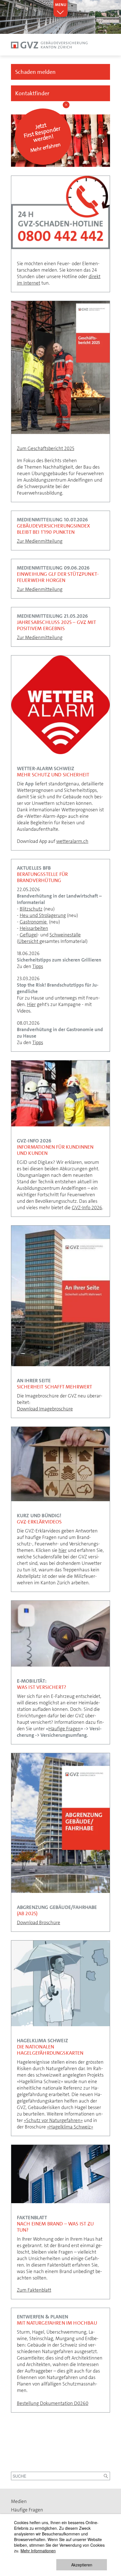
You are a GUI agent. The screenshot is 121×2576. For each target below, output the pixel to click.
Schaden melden (35, 72)
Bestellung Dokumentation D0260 (53, 2403)
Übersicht (29, 941)
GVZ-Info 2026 (87, 1208)
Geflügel (29, 935)
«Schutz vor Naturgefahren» (53, 2120)
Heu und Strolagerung (43, 915)
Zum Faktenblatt (34, 2290)
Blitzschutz (31, 909)
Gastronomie (34, 922)
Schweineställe (65, 935)
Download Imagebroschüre (45, 1409)
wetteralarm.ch (72, 841)
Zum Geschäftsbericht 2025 (46, 448)
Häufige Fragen (64, 1729)
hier (63, 1550)
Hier (31, 1004)
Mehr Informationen (38, 2551)
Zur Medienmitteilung (40, 589)
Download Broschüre (39, 1922)
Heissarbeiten (34, 928)
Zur (21, 541)
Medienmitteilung (44, 541)
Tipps (38, 966)
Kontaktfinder (32, 93)
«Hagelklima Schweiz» (70, 2127)
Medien (19, 2501)
